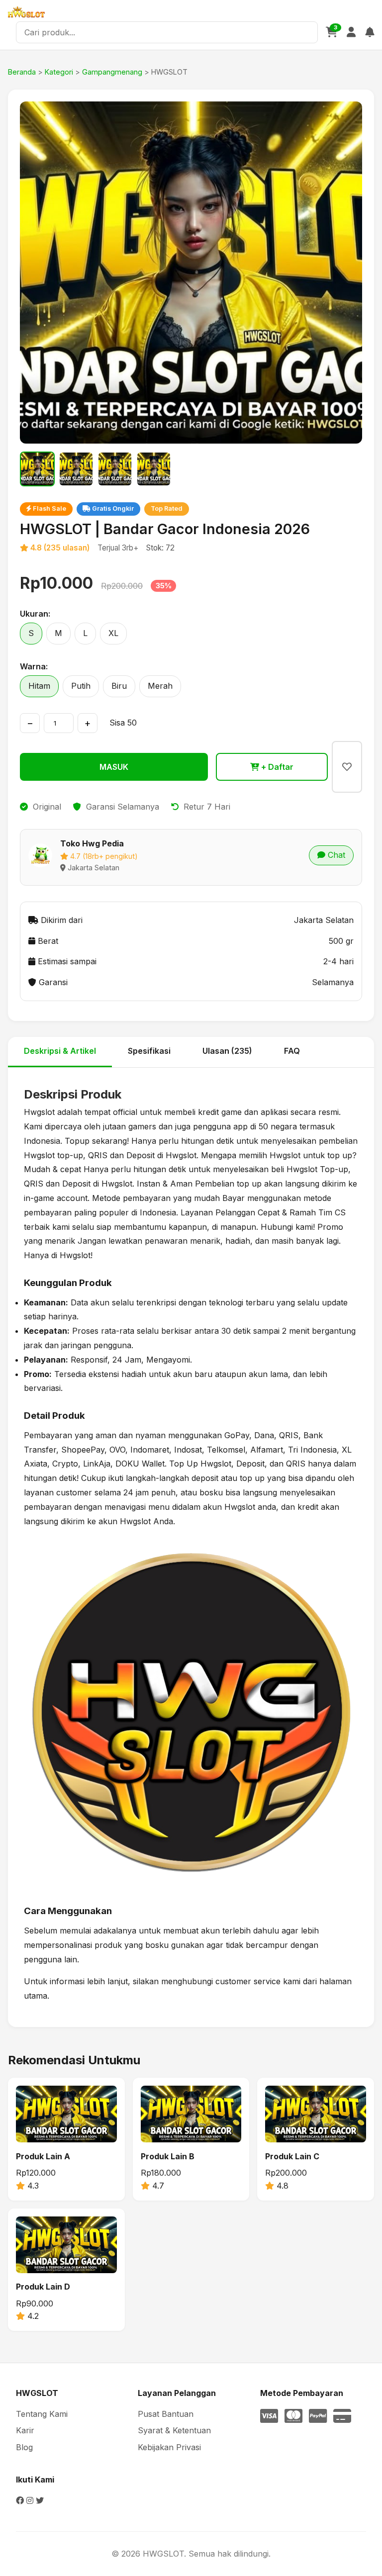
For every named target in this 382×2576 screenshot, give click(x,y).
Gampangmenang (112, 72)
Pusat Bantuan (166, 2414)
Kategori (59, 72)
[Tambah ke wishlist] (347, 767)
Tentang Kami (42, 2414)
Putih (81, 686)
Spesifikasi (149, 1051)
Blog (24, 2447)
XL (113, 633)
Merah (160, 686)
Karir (25, 2430)
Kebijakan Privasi (169, 2447)
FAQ (292, 1051)
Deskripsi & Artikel (60, 1051)
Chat (335, 855)
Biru (119, 686)
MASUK (114, 767)
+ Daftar (276, 767)
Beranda (22, 72)
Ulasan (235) (227, 1051)
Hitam (39, 686)
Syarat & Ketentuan (174, 2430)
